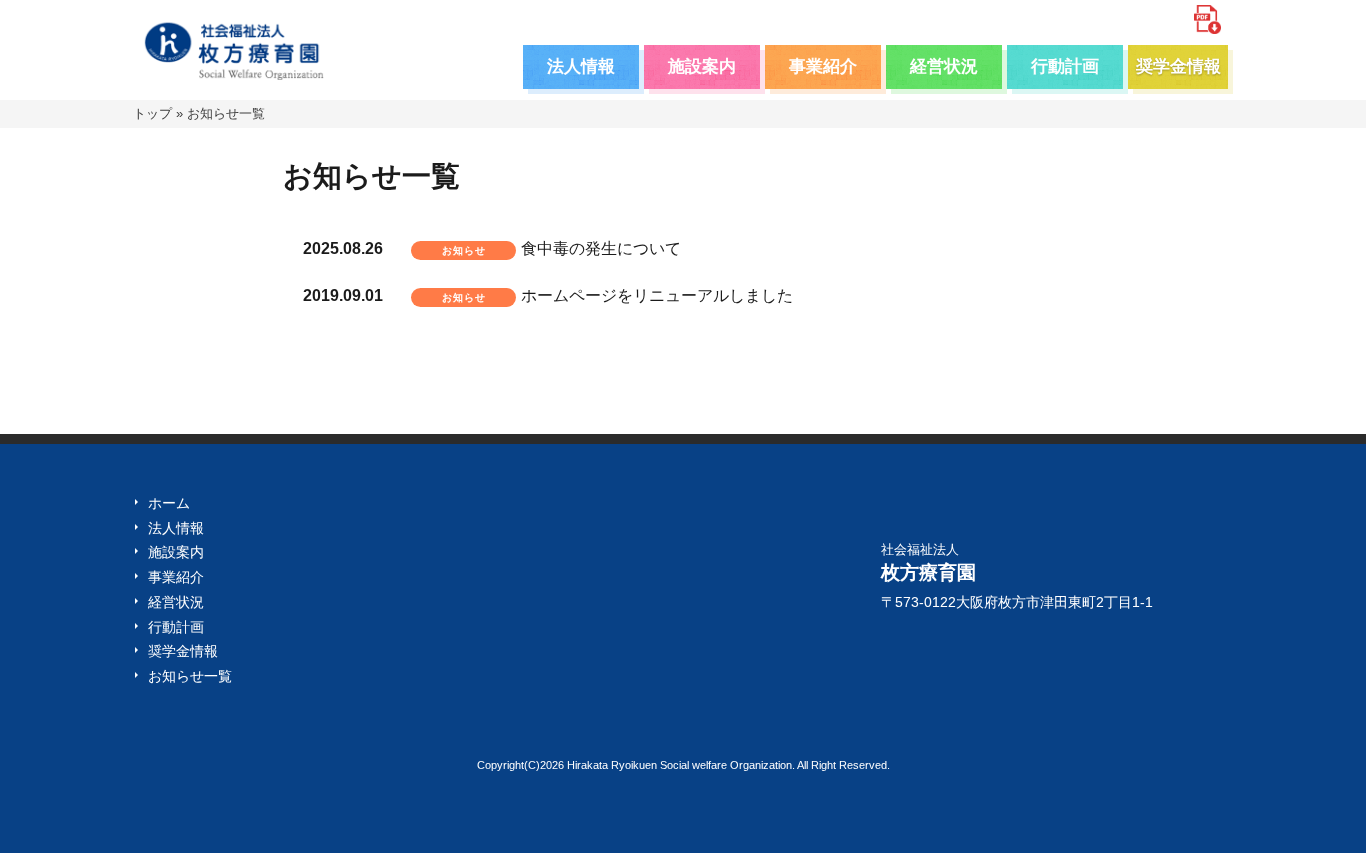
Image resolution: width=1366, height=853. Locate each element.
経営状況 (944, 66)
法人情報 (581, 66)
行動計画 (1065, 66)
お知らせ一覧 (190, 676)
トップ (152, 113)
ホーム (169, 503)
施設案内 (702, 66)
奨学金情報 (1178, 66)
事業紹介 (823, 66)
